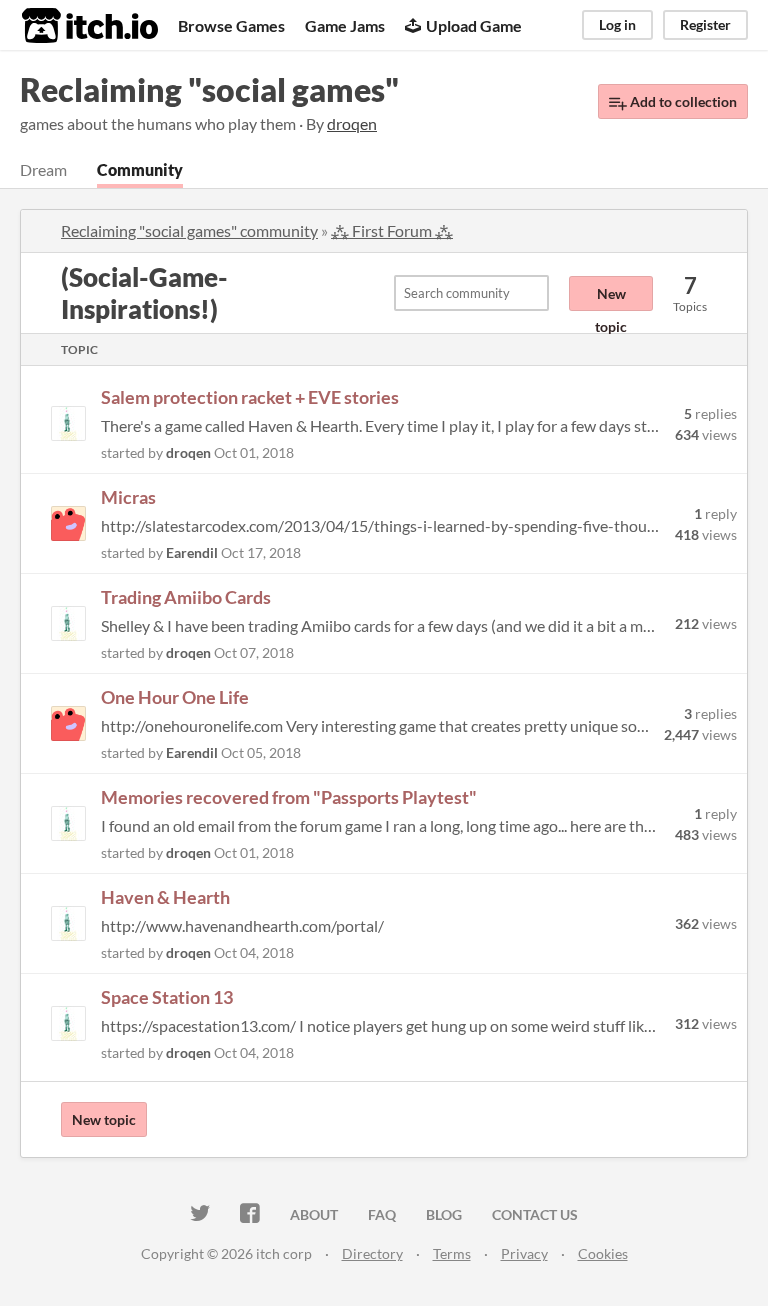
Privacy (524, 1253)
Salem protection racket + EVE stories (250, 397)
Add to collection (682, 101)
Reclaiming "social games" (209, 89)
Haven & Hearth (165, 897)
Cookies (603, 1253)
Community (140, 169)
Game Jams (345, 25)
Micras (128, 497)
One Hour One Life (175, 697)
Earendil (192, 552)
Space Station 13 (167, 997)
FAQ (382, 1214)
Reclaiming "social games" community (189, 230)
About (314, 1214)
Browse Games (231, 25)
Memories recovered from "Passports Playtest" (289, 797)
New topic (611, 298)
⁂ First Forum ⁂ (392, 230)
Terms (452, 1253)
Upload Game (474, 25)
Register (705, 24)
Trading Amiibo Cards (186, 597)
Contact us (535, 1214)
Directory (372, 1253)
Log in (617, 24)
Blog (444, 1214)
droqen (188, 452)
